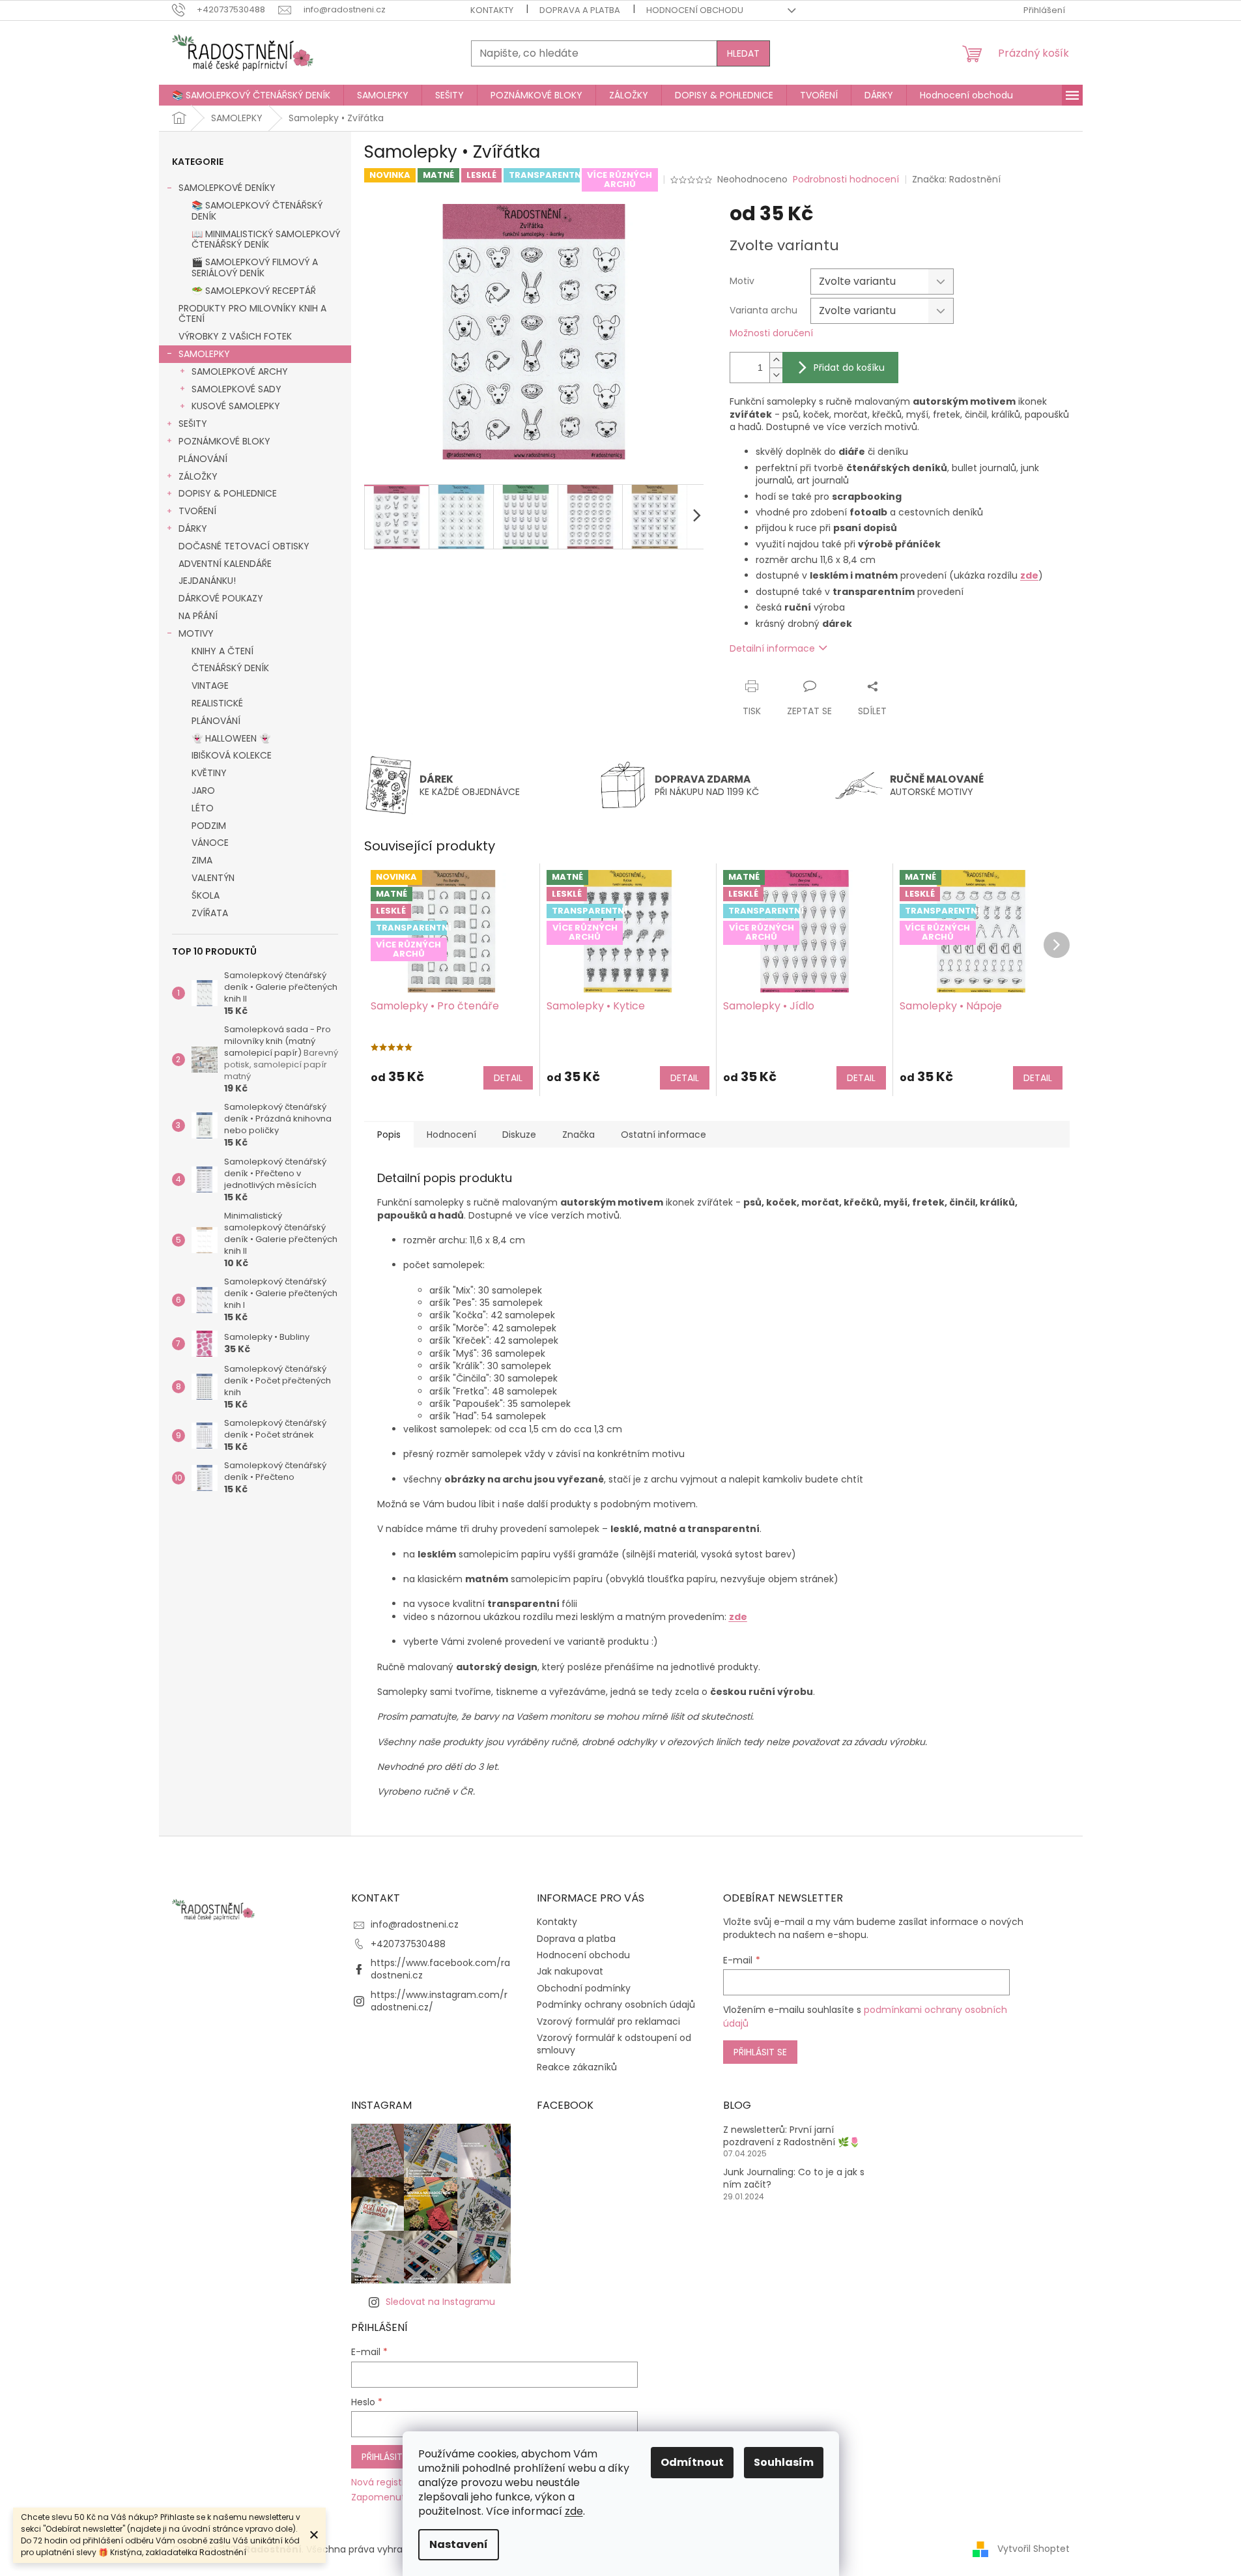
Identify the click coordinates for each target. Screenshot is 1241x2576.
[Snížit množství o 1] (776, 375)
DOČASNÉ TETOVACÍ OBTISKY (244, 546)
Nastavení (459, 2544)
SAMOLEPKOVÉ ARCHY (240, 371)
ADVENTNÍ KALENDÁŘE (225, 564)
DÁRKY (193, 528)
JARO (203, 790)
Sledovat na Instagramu (440, 2302)
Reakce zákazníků (577, 2067)
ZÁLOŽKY (198, 476)
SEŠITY (193, 424)
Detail (508, 1078)
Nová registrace (387, 2482)
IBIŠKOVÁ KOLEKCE (232, 755)
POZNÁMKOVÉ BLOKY (224, 441)
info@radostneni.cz (415, 1924)
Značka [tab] (578, 1135)
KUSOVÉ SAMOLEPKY (236, 406)
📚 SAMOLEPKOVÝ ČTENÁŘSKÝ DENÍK (257, 211)
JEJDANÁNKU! (207, 581)
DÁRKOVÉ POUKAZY (221, 598)
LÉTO (203, 808)
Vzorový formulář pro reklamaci (608, 2021)
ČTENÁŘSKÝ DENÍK (230, 668)
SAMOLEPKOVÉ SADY (236, 389)
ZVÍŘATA (210, 913)
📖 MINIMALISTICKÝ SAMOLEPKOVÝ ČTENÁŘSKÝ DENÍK (266, 239)
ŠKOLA (206, 895)
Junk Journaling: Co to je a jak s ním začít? (794, 2178)
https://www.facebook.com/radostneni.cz (440, 1969)
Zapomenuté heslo (394, 2497)
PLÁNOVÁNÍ (203, 459)
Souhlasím (784, 2462)
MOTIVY (196, 633)
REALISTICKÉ (217, 703)
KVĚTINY (209, 773)
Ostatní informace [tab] (663, 1135)
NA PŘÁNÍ (198, 616)
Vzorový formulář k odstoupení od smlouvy (614, 2044)
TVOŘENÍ (197, 511)
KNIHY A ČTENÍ (222, 651)
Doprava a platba (580, 10)
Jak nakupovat (570, 1971)
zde (574, 2511)
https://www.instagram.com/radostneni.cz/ (439, 2001)
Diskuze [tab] (519, 1135)
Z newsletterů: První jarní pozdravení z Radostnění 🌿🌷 (792, 2136)
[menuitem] (251, 95)
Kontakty (492, 10)
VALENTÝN (213, 878)
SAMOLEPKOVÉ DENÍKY (227, 188)
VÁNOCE (210, 843)
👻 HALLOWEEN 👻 (231, 738)
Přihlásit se (760, 2052)
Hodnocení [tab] (451, 1135)
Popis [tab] (389, 1135)
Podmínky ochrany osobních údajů (616, 2004)
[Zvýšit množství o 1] (776, 360)
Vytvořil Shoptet (1034, 2549)
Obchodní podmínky (584, 1988)
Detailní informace (772, 648)
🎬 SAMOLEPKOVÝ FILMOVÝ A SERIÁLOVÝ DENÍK (255, 268)
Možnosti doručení (771, 333)
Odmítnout (692, 2462)
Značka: (956, 179)
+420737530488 (408, 1944)
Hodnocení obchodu (695, 10)
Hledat (743, 53)
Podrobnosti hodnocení (846, 180)
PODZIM (209, 826)
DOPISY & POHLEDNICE (228, 493)
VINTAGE (210, 686)
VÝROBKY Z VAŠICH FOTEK (235, 336)
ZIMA (202, 860)
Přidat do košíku (849, 368)
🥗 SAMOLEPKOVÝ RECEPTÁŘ (254, 291)
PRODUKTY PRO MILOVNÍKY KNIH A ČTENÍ (252, 314)
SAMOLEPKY (204, 354)
